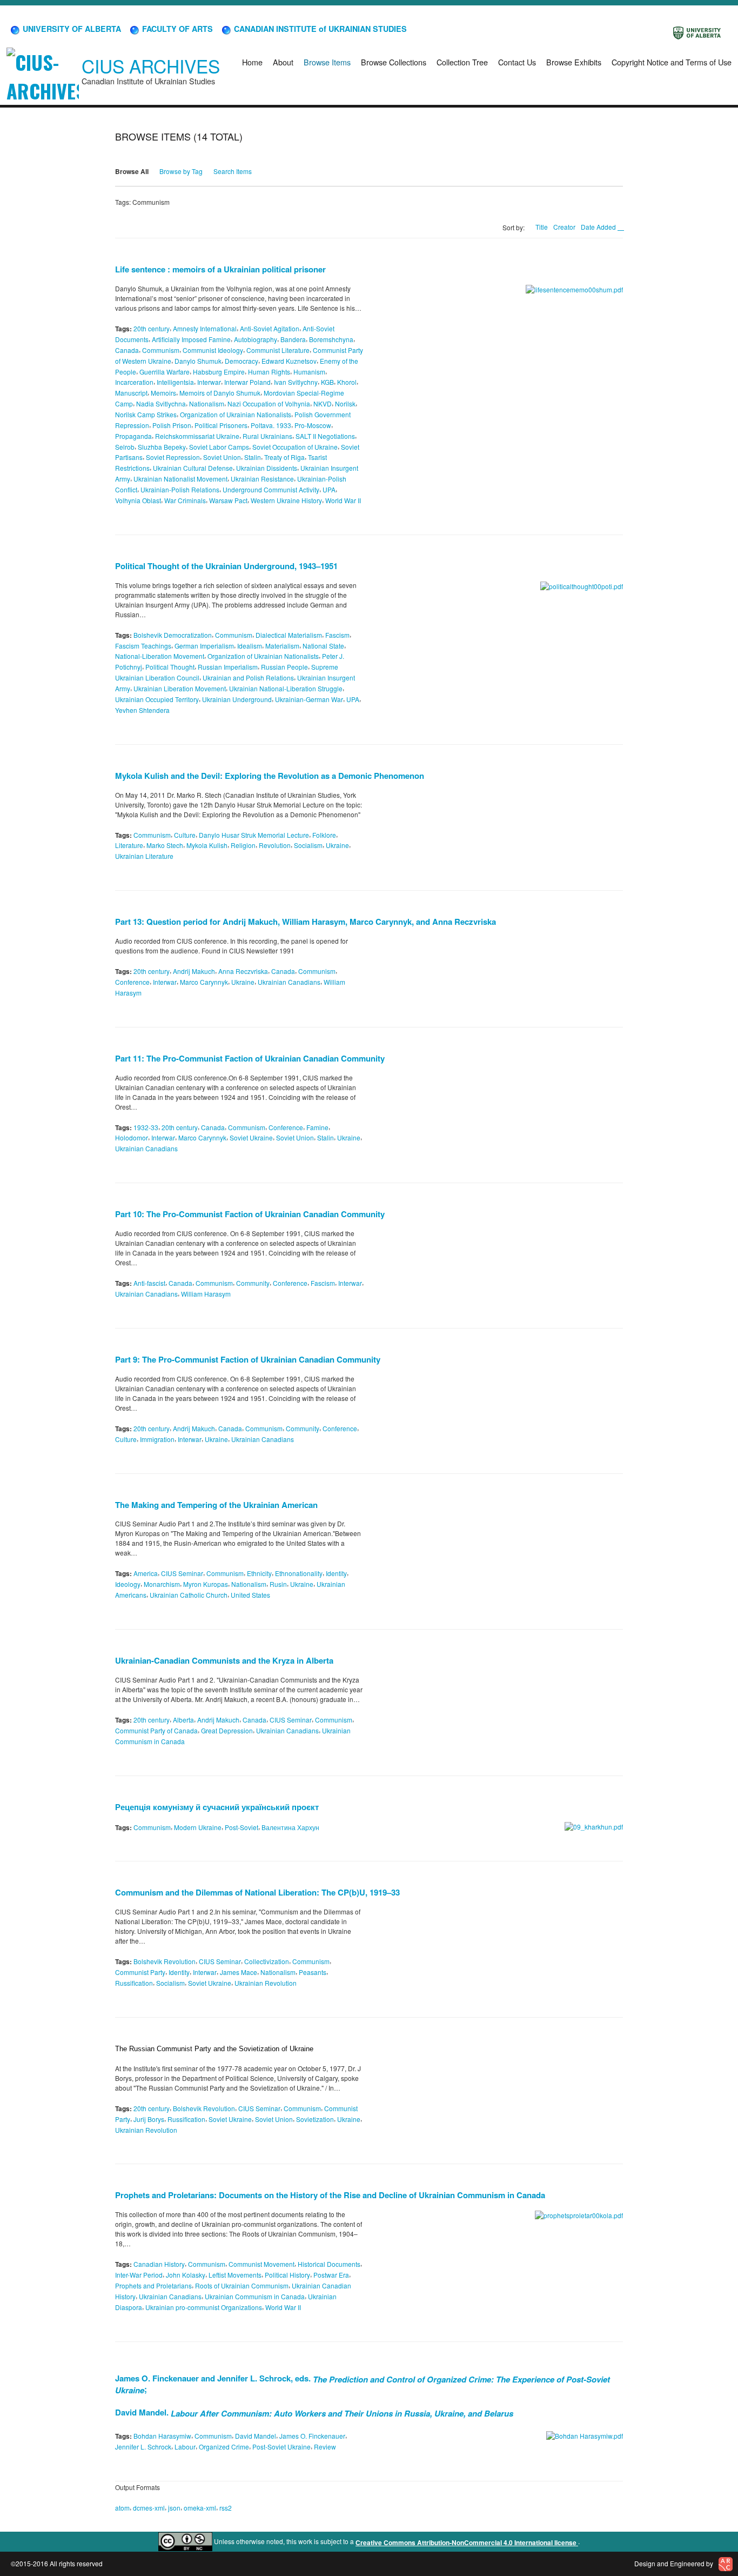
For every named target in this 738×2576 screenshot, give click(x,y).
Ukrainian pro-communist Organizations (204, 2307)
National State (323, 645)
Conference (132, 982)
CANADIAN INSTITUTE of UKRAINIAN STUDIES (319, 29)
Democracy (241, 361)
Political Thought (170, 667)
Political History (287, 2275)
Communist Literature (278, 350)
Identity (336, 1573)
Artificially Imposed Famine (191, 339)
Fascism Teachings (143, 645)
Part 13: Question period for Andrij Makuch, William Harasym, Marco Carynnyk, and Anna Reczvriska (306, 922)
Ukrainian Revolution (266, 1983)
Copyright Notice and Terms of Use (672, 62)
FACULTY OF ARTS (176, 29)
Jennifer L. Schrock (143, 2447)
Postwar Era (331, 2275)
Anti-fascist (149, 1283)
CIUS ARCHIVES (151, 66)
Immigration (157, 1439)
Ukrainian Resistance (262, 479)
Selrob (125, 446)
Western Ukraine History (286, 500)
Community (253, 1283)
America (146, 1573)
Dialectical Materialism (289, 635)
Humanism (309, 371)
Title (542, 227)
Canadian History (159, 2264)
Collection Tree (462, 62)
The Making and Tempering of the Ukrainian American (216, 1504)
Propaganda (133, 436)
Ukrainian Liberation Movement (180, 688)
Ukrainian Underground (237, 699)
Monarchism (162, 1584)
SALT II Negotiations (325, 436)
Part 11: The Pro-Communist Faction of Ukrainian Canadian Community (250, 1058)
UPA (329, 489)
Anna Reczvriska (243, 971)
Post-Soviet (241, 1827)
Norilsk (345, 403)
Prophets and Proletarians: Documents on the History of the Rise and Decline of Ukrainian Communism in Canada (330, 2195)
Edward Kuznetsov (289, 361)
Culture (185, 834)
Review (325, 2447)
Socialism (308, 845)
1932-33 (146, 1127)
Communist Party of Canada (156, 1730)
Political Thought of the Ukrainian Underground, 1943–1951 (226, 566)
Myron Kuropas (206, 1584)
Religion (243, 845)
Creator (564, 227)
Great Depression (227, 1730)
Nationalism (207, 403)
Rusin (278, 1584)
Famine (317, 1127)
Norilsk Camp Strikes (146, 414)
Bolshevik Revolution (165, 1961)
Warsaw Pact (228, 500)
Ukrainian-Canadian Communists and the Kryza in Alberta (224, 1660)
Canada (127, 350)
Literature (129, 845)
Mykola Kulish (207, 845)
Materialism (282, 645)
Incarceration (134, 382)
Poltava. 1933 (271, 425)
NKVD (323, 403)
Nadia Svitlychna (161, 403)
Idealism (250, 645)
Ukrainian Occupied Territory (157, 699)
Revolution (275, 845)
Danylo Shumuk (198, 361)
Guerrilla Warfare (165, 371)
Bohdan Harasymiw (162, 2436)
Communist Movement (261, 2264)
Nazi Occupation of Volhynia (269, 403)
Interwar (209, 382)
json (174, 2507)
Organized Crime (224, 2447)
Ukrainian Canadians (289, 982)
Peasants (313, 1972)
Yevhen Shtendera (142, 710)
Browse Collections (394, 62)
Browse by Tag (181, 171)
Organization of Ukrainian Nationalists (236, 414)
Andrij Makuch (194, 971)
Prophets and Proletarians (153, 2285)
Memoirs (163, 393)
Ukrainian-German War (309, 699)
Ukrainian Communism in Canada (255, 2296)
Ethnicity (259, 1573)
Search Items (233, 171)
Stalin (253, 457)
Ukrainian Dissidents (267, 468)
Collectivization (267, 1961)
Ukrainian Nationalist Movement (180, 479)
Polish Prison (172, 425)
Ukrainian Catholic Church (189, 1595)
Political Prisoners (221, 425)
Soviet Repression (173, 457)
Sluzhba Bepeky (162, 446)
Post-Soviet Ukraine (281, 2447)
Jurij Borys (149, 2119)
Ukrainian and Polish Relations (248, 678)
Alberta (183, 1720)
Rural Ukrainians (267, 436)
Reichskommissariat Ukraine (197, 436)
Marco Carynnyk (204, 982)
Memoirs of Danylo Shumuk (220, 393)
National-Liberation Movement (160, 656)
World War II (343, 500)
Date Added (599, 227)
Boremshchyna (331, 339)
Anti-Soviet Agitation (270, 328)
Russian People (284, 667)
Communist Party (140, 1972)
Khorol (347, 382)
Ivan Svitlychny (296, 382)
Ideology (128, 1584)
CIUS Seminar (182, 1573)
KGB (327, 382)
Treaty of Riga (284, 457)
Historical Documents (329, 2264)
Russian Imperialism (228, 667)
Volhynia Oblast (138, 500)
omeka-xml (200, 2507)
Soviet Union (222, 457)
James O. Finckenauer (312, 2436)
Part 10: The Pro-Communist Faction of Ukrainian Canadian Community (250, 1214)
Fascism (337, 635)
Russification (134, 1983)
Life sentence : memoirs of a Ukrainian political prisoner (220, 269)
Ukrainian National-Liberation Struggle (286, 688)
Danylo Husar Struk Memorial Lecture (254, 834)
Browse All (132, 171)
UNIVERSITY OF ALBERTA (71, 29)
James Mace (239, 1972)
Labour (185, 2447)
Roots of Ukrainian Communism (242, 2285)
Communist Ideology (213, 350)
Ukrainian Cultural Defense (193, 468)
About (283, 62)
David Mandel (256, 2436)
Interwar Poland (247, 382)
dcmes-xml (149, 2507)
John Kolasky (186, 2275)
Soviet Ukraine (251, 1137)
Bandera (293, 339)
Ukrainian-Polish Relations (180, 489)
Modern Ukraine (198, 1827)
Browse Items (327, 62)
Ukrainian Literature (144, 856)
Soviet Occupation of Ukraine (295, 446)
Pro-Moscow (313, 425)
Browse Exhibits (574, 62)
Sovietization (315, 2119)
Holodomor (132, 1137)
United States (250, 1595)
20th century (152, 328)
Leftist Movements (235, 2275)
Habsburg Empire (219, 371)
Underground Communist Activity (271, 489)
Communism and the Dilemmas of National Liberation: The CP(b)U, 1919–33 (257, 1892)
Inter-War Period (139, 2275)
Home (252, 62)
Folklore (324, 834)
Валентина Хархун (290, 1827)
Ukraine (337, 845)
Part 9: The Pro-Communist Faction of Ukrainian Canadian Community (248, 1359)
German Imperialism (204, 645)
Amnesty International (205, 328)
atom (122, 2507)
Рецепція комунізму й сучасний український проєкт (217, 1807)
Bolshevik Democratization (173, 635)
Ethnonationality (299, 1573)
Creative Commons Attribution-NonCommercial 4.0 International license (467, 2542)
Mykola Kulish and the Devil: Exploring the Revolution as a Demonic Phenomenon (270, 776)
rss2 (226, 2507)
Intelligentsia (175, 382)
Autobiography (256, 339)
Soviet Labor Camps (219, 446)
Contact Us (517, 62)
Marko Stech (165, 845)
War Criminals (185, 500)
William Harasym (206, 1294)
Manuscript (131, 393)
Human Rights (269, 371)
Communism (161, 350)
